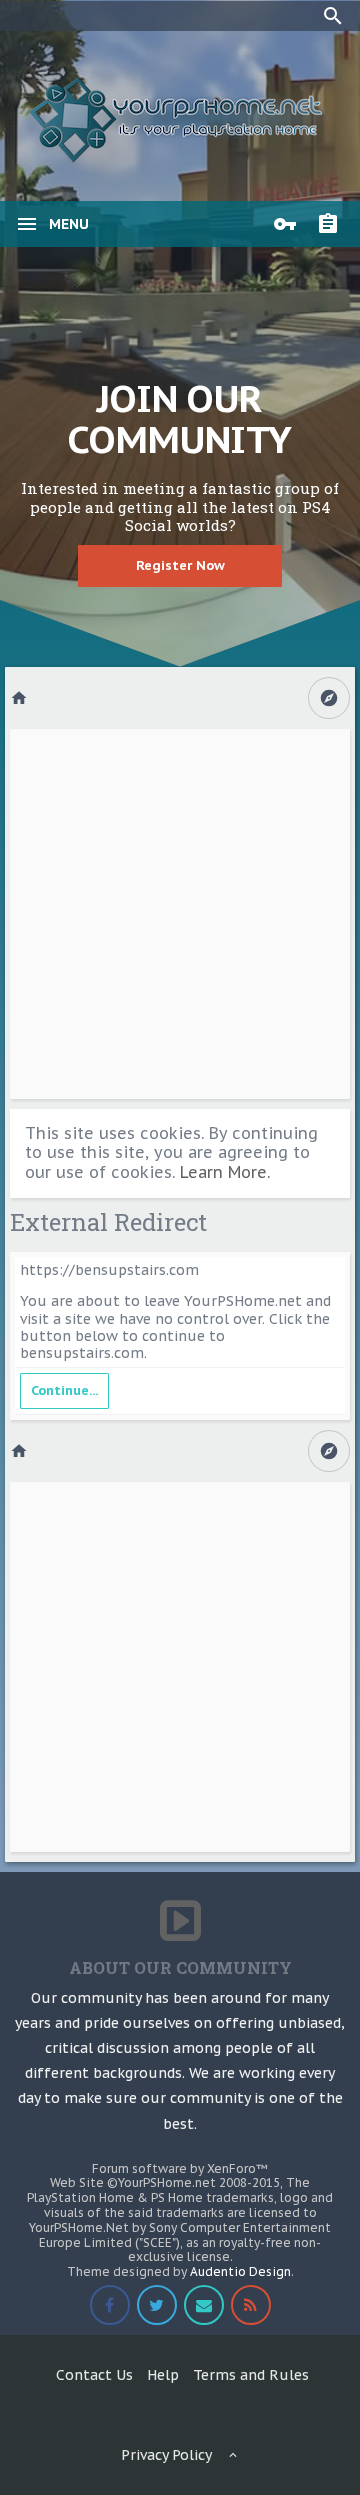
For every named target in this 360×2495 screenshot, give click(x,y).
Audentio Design (240, 2271)
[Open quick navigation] (329, 698)
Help (163, 2375)
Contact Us (94, 2375)
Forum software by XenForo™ (180, 2168)
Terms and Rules (251, 2375)
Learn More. (225, 1172)
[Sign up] (333, 224)
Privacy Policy (166, 2455)
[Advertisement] (180, 914)
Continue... (64, 1390)
